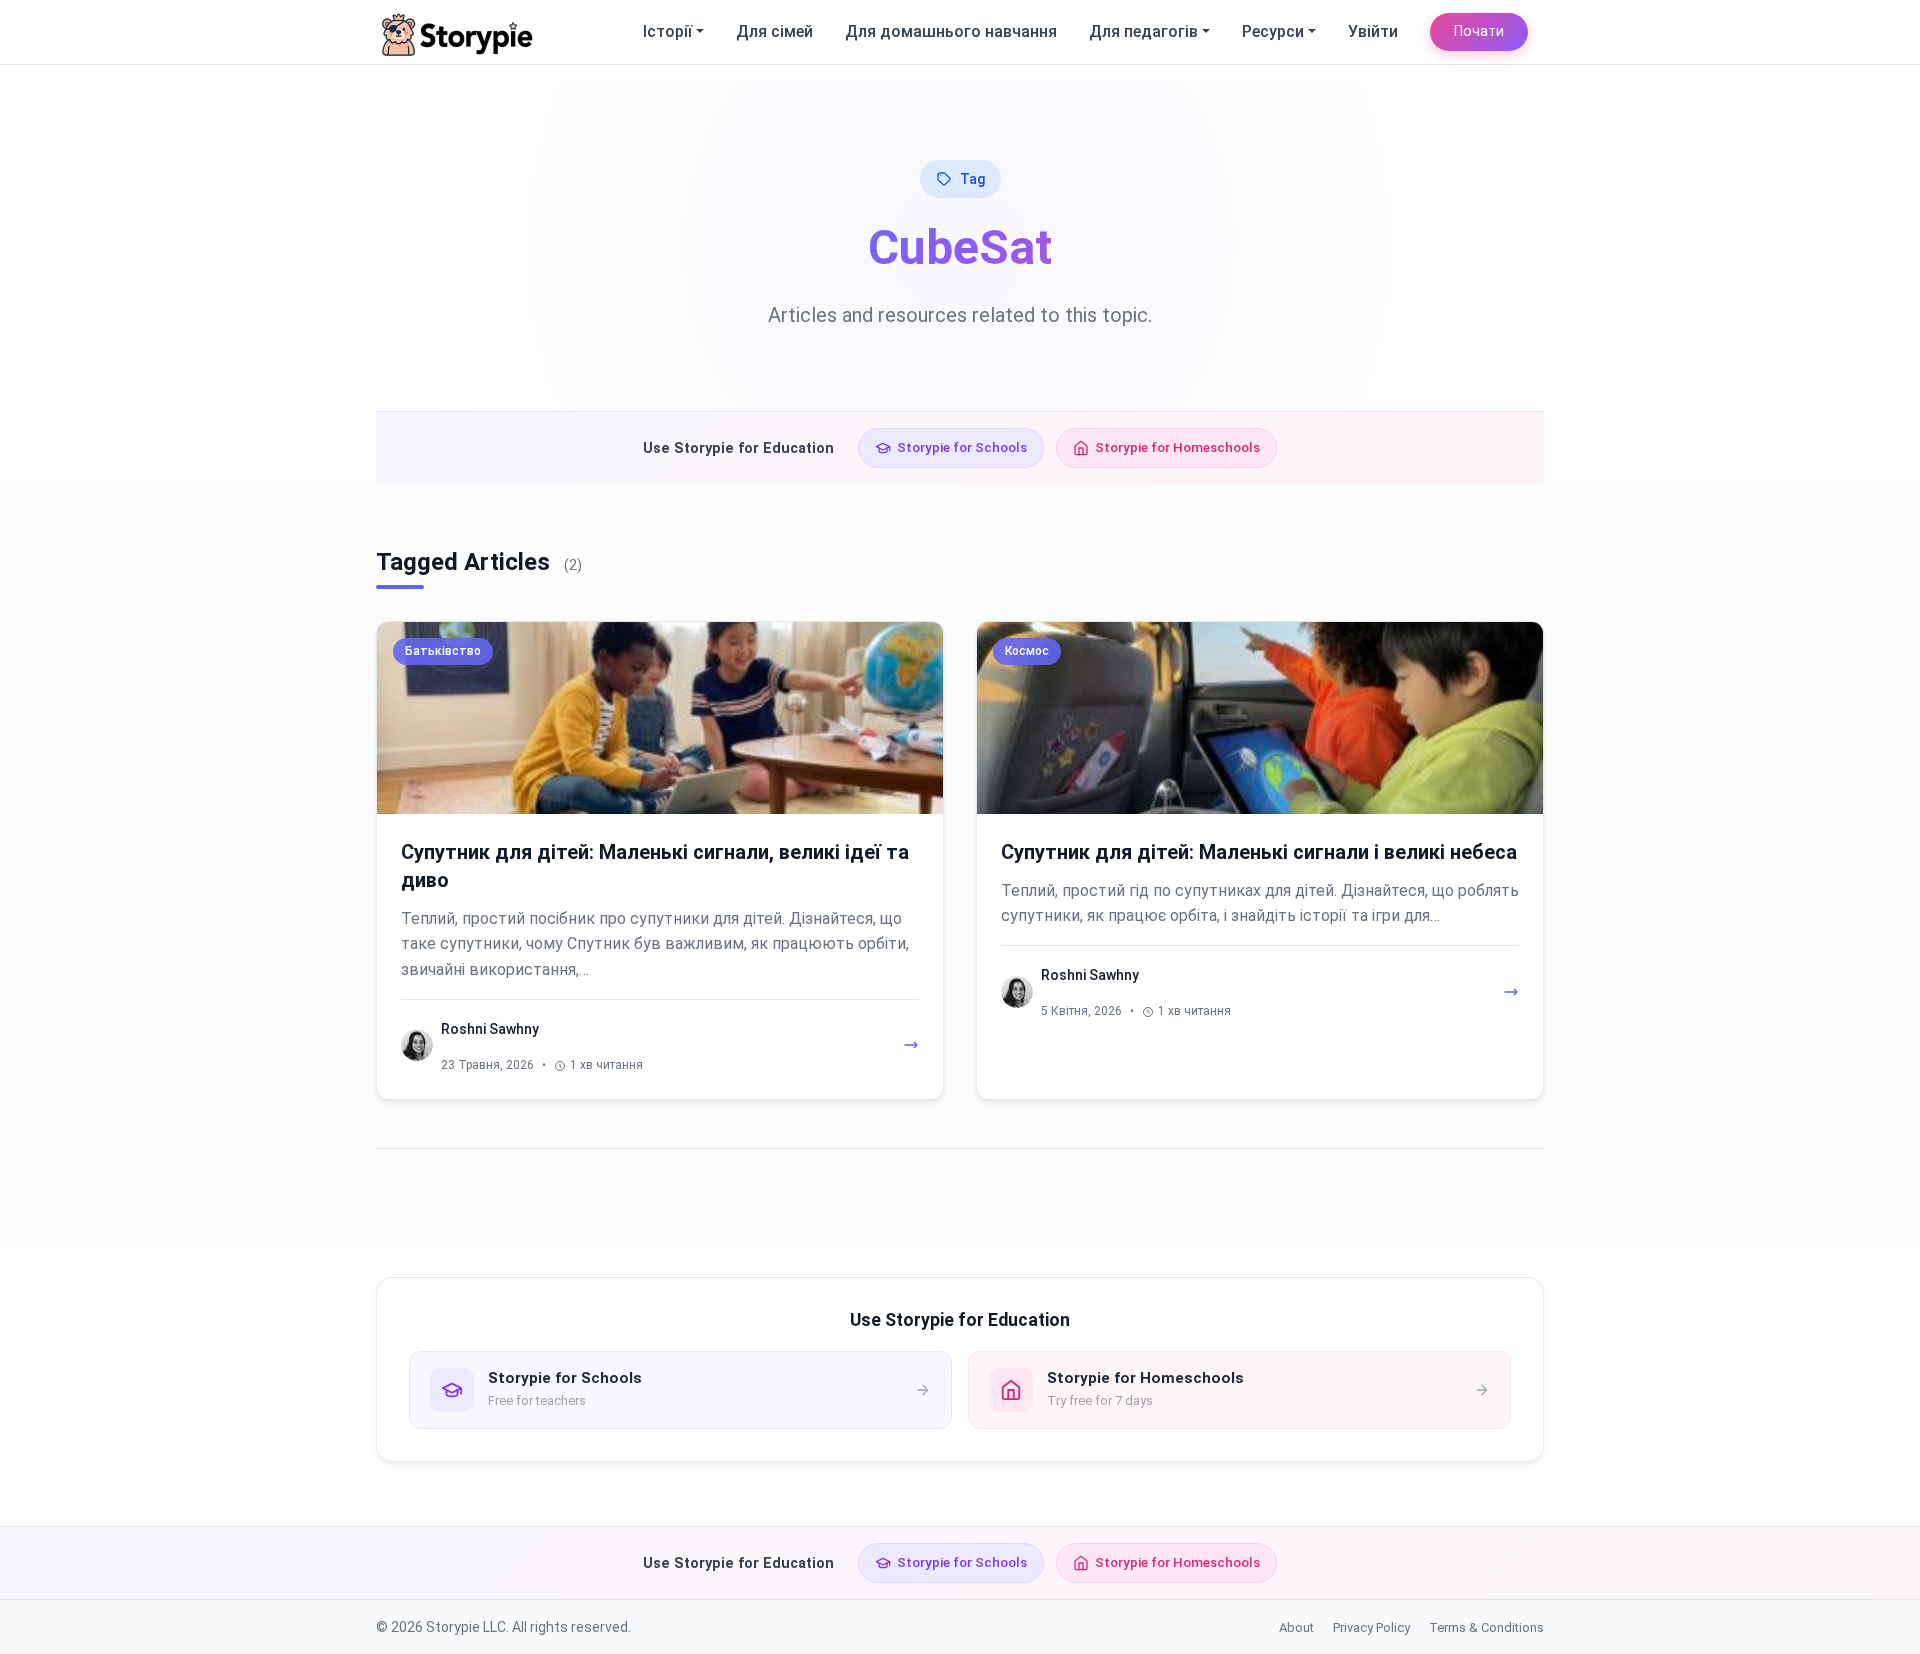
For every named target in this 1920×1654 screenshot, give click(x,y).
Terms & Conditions (1486, 1627)
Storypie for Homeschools (1177, 447)
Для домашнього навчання (951, 31)
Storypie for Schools (962, 447)
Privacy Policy (1371, 1627)
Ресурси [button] (1273, 31)
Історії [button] (667, 31)
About (1296, 1627)
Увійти (1373, 31)
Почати (1479, 31)
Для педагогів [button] (1143, 31)
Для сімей (774, 31)
